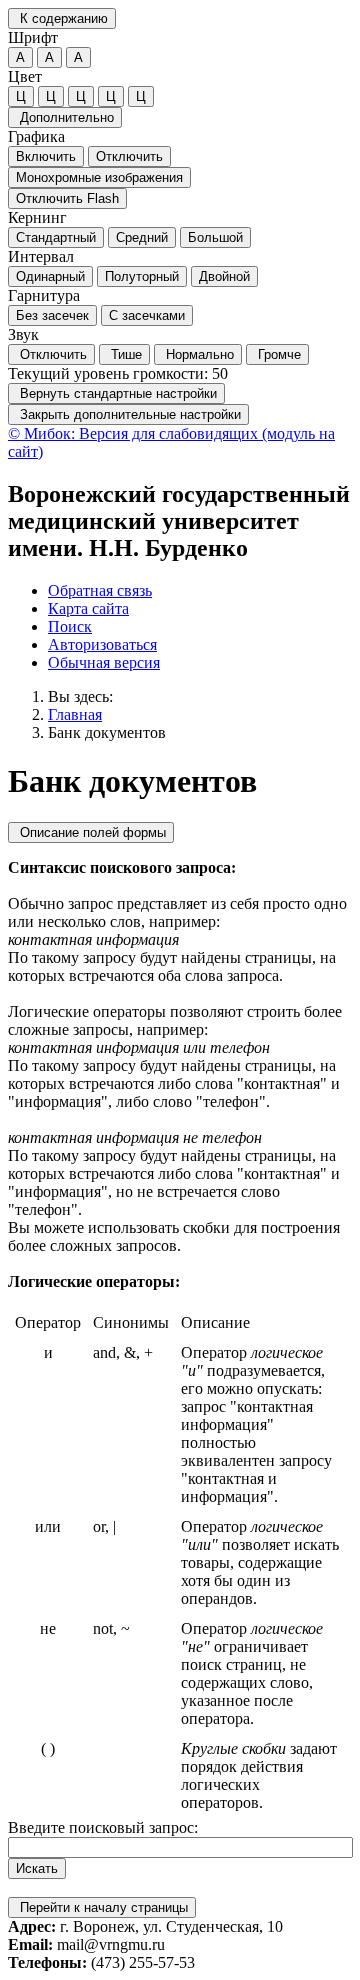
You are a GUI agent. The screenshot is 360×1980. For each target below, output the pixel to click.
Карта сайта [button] (88, 608)
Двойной (224, 276)
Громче (277, 354)
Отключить (129, 156)
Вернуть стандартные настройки (116, 393)
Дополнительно (65, 117)
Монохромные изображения (99, 177)
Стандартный (56, 237)
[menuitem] (200, 591)
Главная (75, 714)
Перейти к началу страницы (102, 1907)
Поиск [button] (70, 626)
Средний (142, 237)
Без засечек (52, 315)
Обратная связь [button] (100, 590)
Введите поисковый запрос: (103, 1827)
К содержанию (62, 18)
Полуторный (142, 276)
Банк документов (107, 732)
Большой (215, 237)
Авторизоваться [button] (102, 644)
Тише (124, 354)
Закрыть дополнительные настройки (128, 414)
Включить (46, 156)
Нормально (198, 354)
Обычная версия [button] (104, 662)
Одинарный (50, 276)
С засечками (147, 315)
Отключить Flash (67, 198)
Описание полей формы (91, 832)
